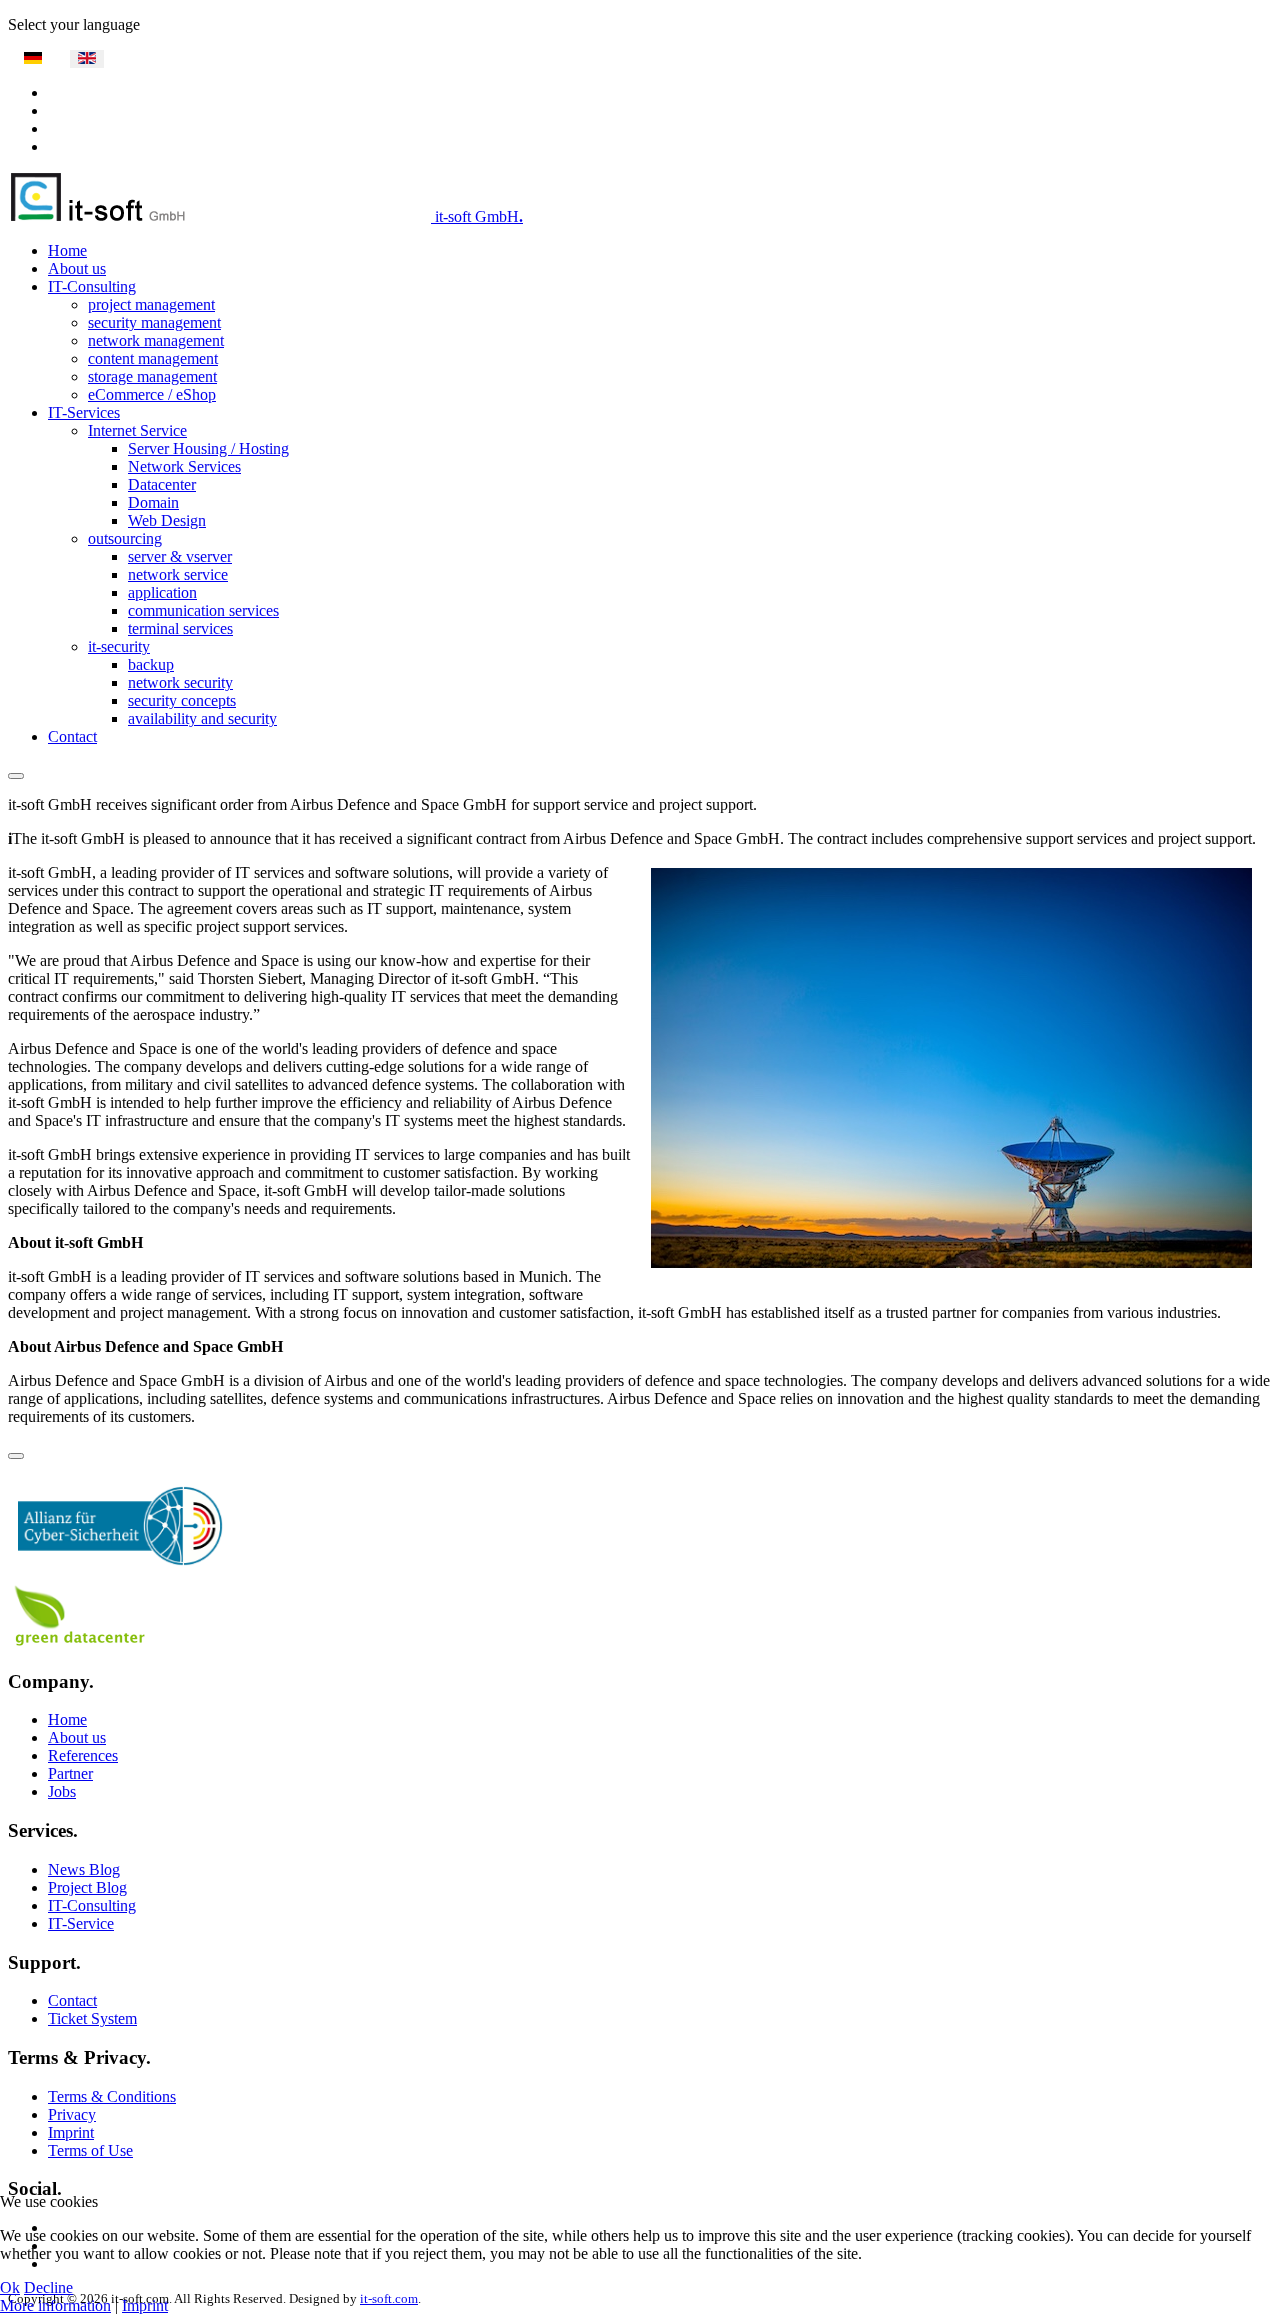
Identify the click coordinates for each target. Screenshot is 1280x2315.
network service (178, 574)
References (83, 1755)
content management (153, 358)
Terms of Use (90, 2150)
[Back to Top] (16, 1456)
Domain (153, 502)
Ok (10, 2287)
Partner (70, 1773)
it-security (119, 646)
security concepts (182, 700)
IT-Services (84, 412)
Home (67, 250)
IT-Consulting (92, 286)
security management (154, 322)
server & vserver (180, 556)
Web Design (167, 520)
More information (55, 2305)
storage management (152, 376)
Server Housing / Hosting (208, 448)
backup (151, 664)
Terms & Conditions (112, 2096)
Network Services (184, 466)
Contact (72, 736)
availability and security (202, 718)
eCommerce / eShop (152, 394)
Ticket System (92, 2018)
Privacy (72, 2114)
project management (151, 304)
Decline (48, 2287)
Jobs (62, 1791)
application (162, 592)
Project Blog (87, 1887)
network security (180, 682)
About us (77, 268)
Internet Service (137, 430)
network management (156, 340)
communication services (203, 610)
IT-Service (81, 1923)
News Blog (84, 1869)
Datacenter (162, 484)
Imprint (71, 2132)
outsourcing (125, 538)
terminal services (180, 628)
